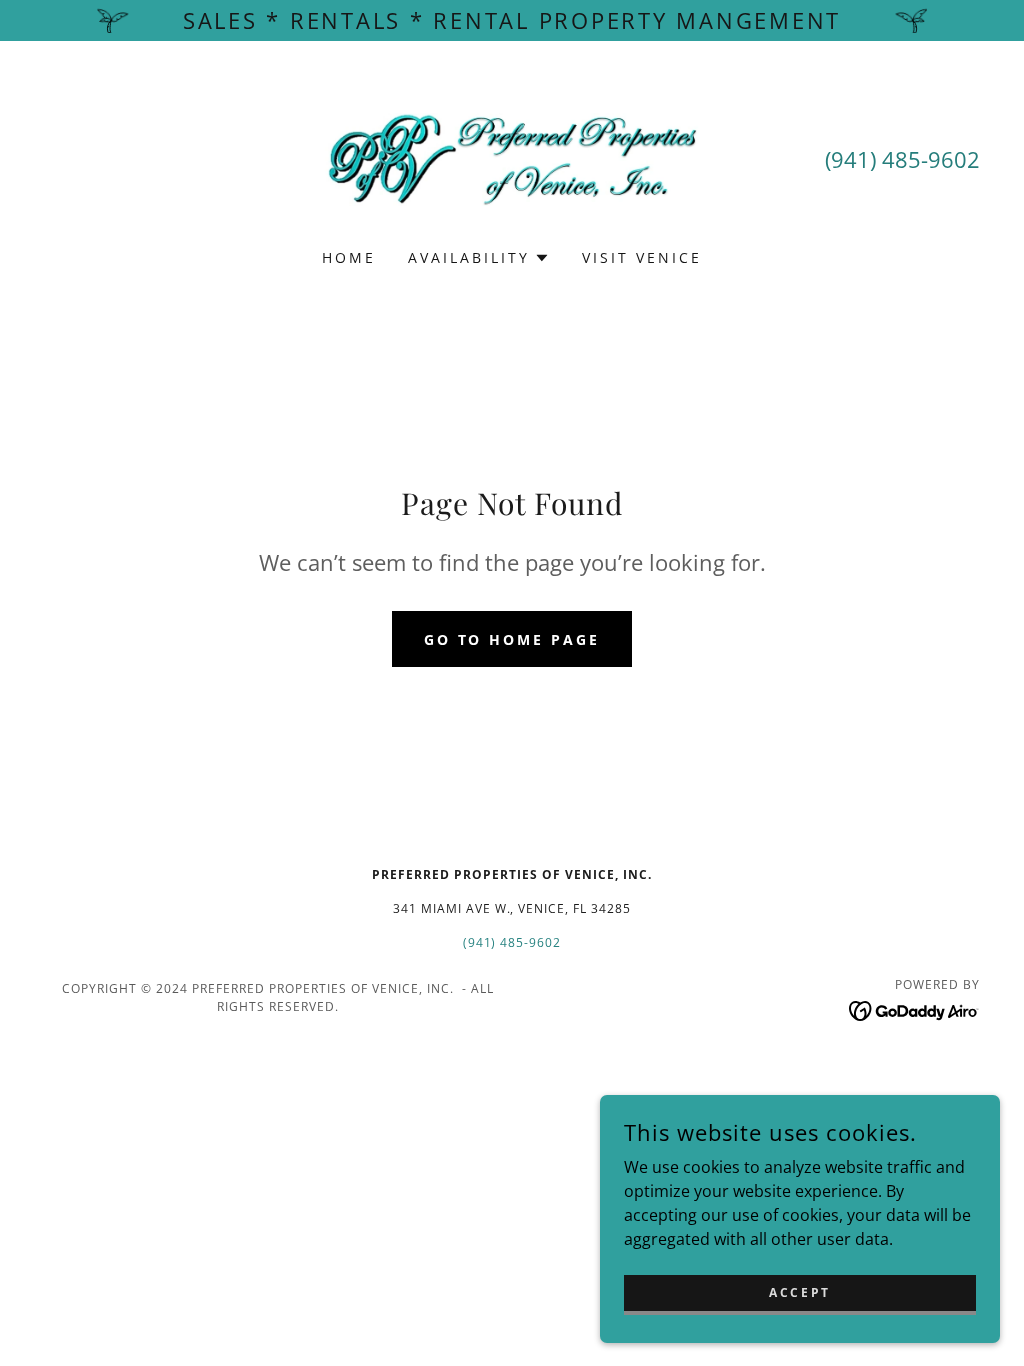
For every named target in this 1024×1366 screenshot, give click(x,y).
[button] (479, 258)
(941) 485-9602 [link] (902, 159)
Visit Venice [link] (642, 257)
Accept (799, 1292)
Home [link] (349, 257)
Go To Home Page (512, 639)
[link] (512, 158)
